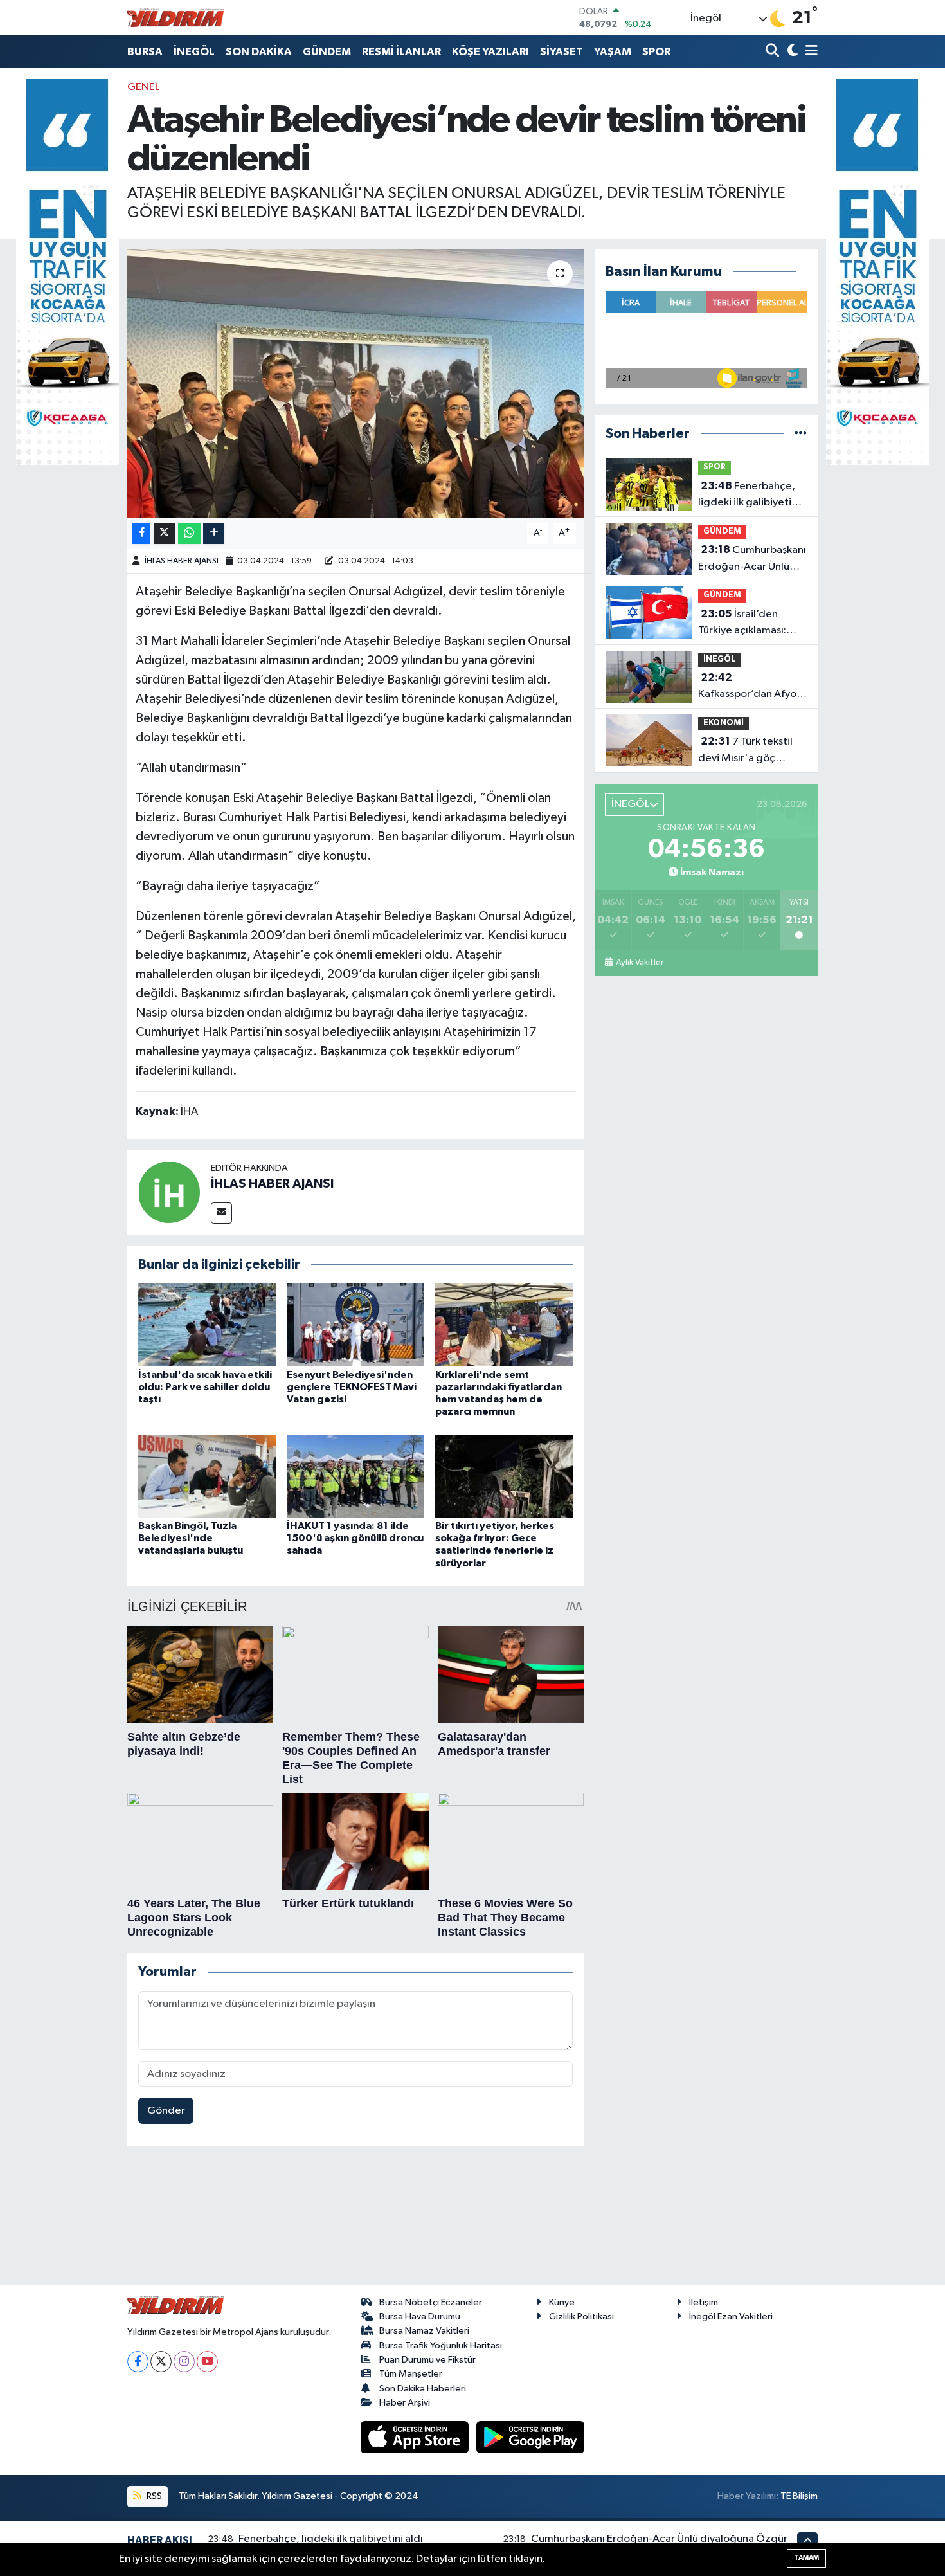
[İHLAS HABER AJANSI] (169, 1192)
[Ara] (774, 52)
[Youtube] (207, 2362)
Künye (562, 2302)
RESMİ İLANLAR (401, 52)
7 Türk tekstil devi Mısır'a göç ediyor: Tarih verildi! (745, 751)
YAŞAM (613, 52)
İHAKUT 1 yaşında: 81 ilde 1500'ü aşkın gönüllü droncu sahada (355, 1538)
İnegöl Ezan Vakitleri (731, 2317)
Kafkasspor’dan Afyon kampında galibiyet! (750, 687)
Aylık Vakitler (639, 963)
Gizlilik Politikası (581, 2317)
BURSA (145, 52)
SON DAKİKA (259, 52)
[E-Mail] (221, 1213)
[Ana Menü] (809, 52)
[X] (161, 2362)
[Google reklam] (67, 272)
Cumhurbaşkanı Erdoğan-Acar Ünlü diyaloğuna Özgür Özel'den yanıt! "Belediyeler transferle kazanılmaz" (752, 559)
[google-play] (531, 2437)
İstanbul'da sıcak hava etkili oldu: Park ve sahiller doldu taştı (205, 1387)
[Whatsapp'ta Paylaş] (189, 533)
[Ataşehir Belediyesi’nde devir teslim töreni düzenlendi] (356, 383)
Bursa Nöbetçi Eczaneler (431, 2302)
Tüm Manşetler (411, 2374)
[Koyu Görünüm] (791, 52)
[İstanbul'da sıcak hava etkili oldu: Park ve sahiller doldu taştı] (207, 1324)
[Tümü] (801, 434)
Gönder (166, 2111)
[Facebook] (138, 2362)
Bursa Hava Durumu (420, 2317)
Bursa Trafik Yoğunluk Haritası (441, 2345)
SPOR (656, 52)
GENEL (143, 87)
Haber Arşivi (405, 2403)
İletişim (704, 2302)
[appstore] (416, 2437)
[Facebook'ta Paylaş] (141, 533)
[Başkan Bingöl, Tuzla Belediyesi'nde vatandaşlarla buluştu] (207, 1475)
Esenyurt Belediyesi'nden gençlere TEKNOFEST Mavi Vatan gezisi (352, 1387)
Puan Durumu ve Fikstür (428, 2360)
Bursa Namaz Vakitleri (424, 2331)
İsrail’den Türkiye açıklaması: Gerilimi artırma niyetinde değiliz (742, 624)
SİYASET (562, 52)
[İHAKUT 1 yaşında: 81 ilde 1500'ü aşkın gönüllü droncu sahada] (355, 1475)
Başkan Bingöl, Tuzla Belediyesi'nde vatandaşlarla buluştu (191, 1538)
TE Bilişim (799, 2496)
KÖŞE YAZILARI (491, 52)
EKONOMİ (724, 723)
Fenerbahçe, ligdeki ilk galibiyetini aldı (749, 496)
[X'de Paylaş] (165, 533)
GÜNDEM (327, 52)
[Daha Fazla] (214, 533)
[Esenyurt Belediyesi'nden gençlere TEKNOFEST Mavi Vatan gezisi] (355, 1324)
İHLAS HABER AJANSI (182, 561)
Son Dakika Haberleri (423, 2389)
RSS (153, 2496)
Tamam (806, 2558)
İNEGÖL (194, 52)
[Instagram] (184, 2362)
